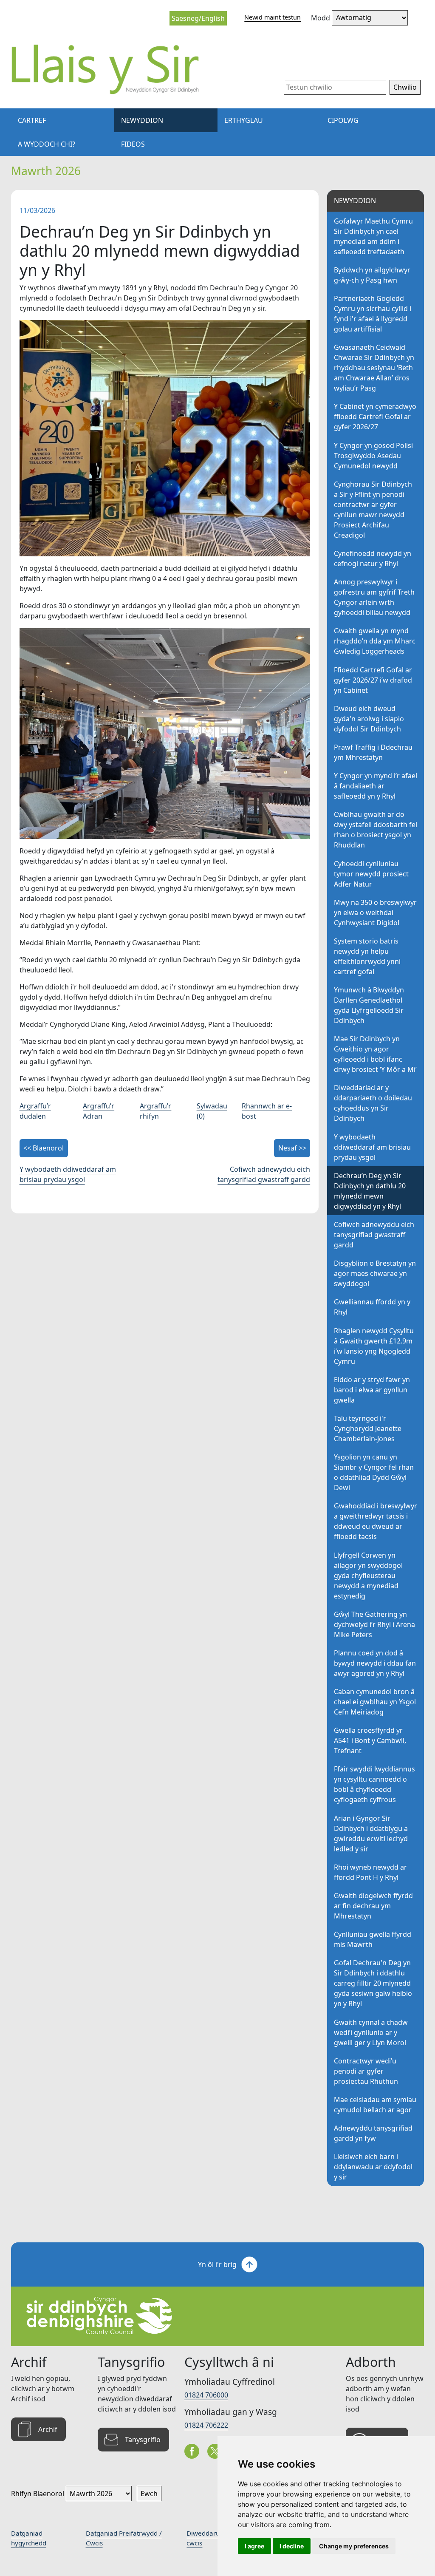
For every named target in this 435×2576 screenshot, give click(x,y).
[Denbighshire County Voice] (112, 69)
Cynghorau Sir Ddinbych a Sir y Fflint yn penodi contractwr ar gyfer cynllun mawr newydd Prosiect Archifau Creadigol (373, 510)
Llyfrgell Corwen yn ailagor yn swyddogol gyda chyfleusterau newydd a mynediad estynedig (368, 1576)
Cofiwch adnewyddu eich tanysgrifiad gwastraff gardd (374, 1235)
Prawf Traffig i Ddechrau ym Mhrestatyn (373, 752)
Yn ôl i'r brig (217, 2264)
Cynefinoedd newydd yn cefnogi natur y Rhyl (373, 558)
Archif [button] (48, 2429)
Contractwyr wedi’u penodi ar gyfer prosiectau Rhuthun (366, 2071)
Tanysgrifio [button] (143, 2440)
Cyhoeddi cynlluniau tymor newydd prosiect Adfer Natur (371, 874)
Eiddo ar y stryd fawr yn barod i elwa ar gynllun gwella (372, 1390)
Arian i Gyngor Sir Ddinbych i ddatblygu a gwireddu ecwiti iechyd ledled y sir (371, 1834)
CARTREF (32, 120)
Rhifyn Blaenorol (38, 2494)
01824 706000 (206, 2395)
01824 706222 (206, 2425)
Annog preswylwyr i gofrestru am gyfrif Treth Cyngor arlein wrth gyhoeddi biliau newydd (374, 597)
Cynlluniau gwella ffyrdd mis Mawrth (373, 1939)
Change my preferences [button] (354, 2546)
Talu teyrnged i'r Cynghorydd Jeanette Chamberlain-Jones (368, 1428)
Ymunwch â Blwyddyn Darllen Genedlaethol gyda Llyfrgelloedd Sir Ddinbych (369, 1005)
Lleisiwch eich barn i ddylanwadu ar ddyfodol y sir (373, 2167)
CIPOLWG (343, 120)
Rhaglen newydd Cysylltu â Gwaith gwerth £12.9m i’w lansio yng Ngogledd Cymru (374, 1346)
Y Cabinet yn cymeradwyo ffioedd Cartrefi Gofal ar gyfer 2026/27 (375, 417)
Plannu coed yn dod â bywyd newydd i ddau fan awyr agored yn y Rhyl (375, 1663)
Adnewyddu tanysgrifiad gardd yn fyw (373, 2133)
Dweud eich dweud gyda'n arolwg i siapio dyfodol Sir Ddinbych (369, 719)
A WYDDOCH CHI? (47, 144)
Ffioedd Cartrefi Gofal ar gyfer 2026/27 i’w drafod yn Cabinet (373, 680)
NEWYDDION (142, 120)
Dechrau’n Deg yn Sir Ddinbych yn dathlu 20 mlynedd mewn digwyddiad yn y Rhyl (370, 1191)
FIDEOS (133, 144)
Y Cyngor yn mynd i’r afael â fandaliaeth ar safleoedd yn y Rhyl (376, 786)
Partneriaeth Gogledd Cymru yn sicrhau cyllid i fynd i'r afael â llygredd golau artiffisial (373, 314)
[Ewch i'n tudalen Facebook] (192, 2451)
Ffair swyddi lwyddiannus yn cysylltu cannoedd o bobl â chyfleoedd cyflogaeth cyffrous (374, 1784)
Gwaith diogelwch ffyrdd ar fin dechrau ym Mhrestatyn (373, 1906)
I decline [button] (292, 2546)
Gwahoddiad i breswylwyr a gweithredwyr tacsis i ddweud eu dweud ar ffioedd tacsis (376, 1521)
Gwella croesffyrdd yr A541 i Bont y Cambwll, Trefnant (370, 1740)
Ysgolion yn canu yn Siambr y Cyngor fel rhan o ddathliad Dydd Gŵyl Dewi (374, 1472)
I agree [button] (254, 2546)
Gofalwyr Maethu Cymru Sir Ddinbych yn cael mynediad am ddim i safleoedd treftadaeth (373, 236)
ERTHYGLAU (244, 120)
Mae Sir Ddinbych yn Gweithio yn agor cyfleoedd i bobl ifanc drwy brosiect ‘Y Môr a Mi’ (375, 1054)
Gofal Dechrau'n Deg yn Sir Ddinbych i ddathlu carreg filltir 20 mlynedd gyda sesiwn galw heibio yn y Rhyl (373, 1983)
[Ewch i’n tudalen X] (215, 2451)
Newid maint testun (273, 17)
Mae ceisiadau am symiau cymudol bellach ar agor (375, 2105)
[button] (405, 88)
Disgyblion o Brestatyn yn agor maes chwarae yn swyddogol (375, 1273)
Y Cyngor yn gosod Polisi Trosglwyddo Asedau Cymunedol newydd (373, 456)
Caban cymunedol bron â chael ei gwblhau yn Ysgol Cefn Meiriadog (375, 1702)
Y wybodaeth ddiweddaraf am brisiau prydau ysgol (372, 1147)
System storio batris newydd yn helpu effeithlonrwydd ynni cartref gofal (367, 956)
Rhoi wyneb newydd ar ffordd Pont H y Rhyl (370, 1872)
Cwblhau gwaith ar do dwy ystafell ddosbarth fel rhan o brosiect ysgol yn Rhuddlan (376, 830)
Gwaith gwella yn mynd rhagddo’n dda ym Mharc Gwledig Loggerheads (375, 641)
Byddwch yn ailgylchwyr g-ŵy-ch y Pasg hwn (372, 275)
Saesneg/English (198, 18)
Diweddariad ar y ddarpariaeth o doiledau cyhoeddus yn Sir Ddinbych (373, 1103)
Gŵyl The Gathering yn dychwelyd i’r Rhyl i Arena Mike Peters (374, 1624)
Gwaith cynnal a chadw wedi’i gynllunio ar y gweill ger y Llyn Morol (371, 2032)
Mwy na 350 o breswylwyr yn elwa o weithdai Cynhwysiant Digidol (375, 913)
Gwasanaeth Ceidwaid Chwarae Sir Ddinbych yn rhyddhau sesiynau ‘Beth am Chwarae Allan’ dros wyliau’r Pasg (374, 368)
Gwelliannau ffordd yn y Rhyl (372, 1307)
